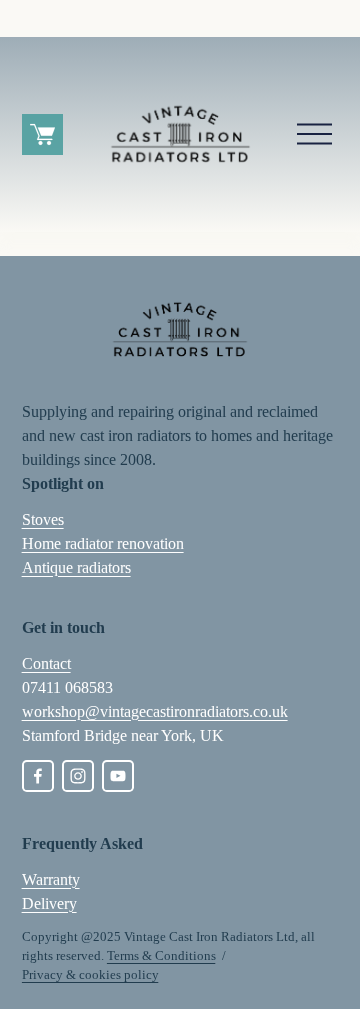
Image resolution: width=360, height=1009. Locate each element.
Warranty (51, 879)
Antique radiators (76, 567)
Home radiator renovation (103, 543)
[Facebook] (38, 776)
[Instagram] (78, 776)
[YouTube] (118, 776)
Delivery (49, 903)
